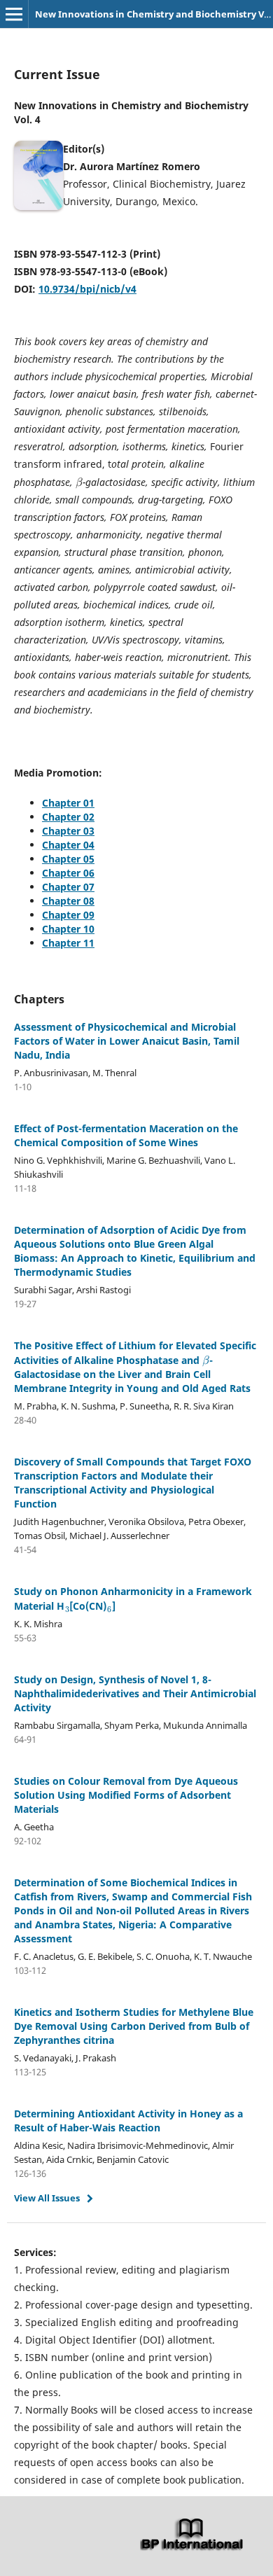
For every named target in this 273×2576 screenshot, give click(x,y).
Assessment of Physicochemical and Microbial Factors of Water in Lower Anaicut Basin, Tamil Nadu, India (127, 1041)
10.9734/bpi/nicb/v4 (87, 289)
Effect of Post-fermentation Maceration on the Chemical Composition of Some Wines (126, 1135)
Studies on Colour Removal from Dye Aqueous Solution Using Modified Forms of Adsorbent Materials (126, 1795)
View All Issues (47, 2198)
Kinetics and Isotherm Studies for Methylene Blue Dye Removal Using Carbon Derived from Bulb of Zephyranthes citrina (134, 2026)
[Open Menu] (14, 14)
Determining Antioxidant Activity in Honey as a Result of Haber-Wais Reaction (128, 2121)
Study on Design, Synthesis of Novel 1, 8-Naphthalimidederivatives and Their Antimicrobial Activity (135, 1693)
